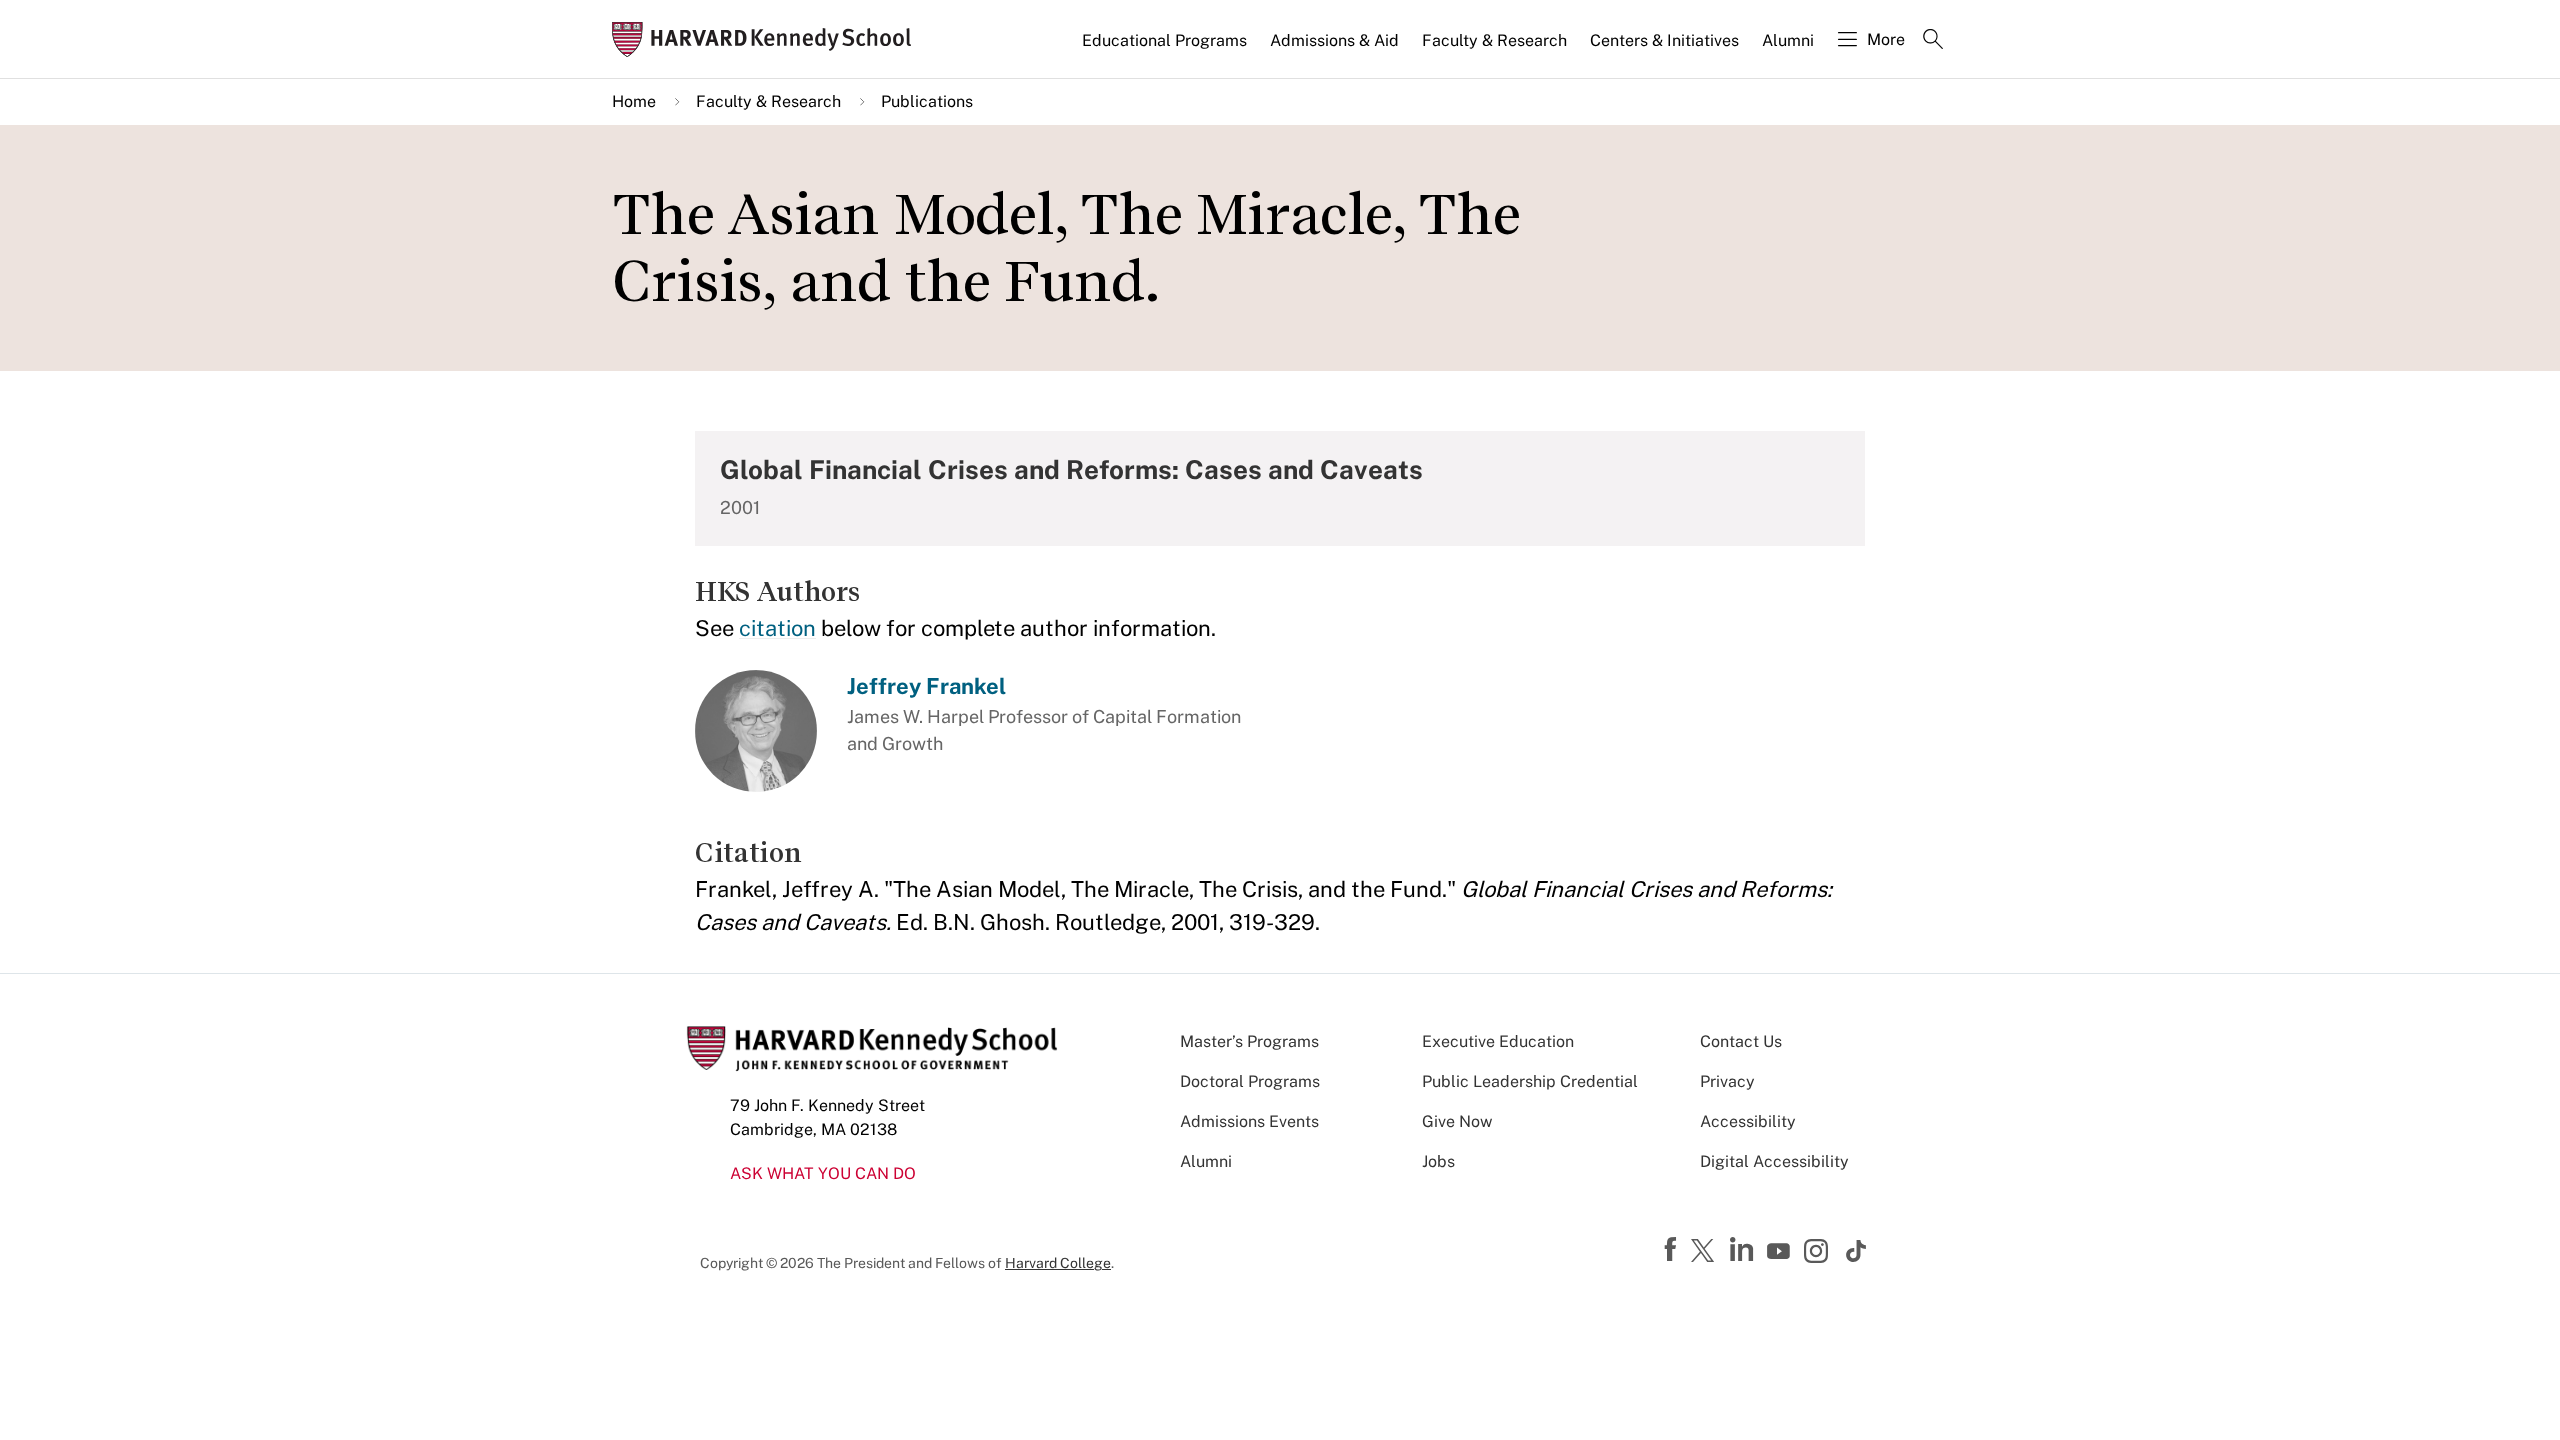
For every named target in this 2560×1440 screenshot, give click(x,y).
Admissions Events (1249, 1121)
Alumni (1788, 40)
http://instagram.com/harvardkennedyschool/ (1819, 1253)
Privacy (1727, 1081)
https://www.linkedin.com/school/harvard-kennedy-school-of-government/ (1744, 1250)
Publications (927, 101)
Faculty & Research (1494, 40)
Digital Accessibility (1774, 1161)
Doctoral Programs (1250, 1081)
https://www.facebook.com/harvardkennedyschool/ (1673, 1250)
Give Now (1457, 1121)
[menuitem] (1166, 49)
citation (777, 628)
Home (634, 101)
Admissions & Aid (1334, 40)
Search (1933, 41)
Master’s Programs (1249, 1041)
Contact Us (1741, 1041)
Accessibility (1748, 1121)
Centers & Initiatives (1664, 40)
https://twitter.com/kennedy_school (1706, 1252)
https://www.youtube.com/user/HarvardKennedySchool (1781, 1252)
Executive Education (1498, 1041)
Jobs (1438, 1161)
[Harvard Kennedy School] (768, 39)
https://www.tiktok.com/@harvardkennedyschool (1857, 1251)
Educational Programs (1164, 40)
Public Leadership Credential (1530, 1081)
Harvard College (1058, 1263)
